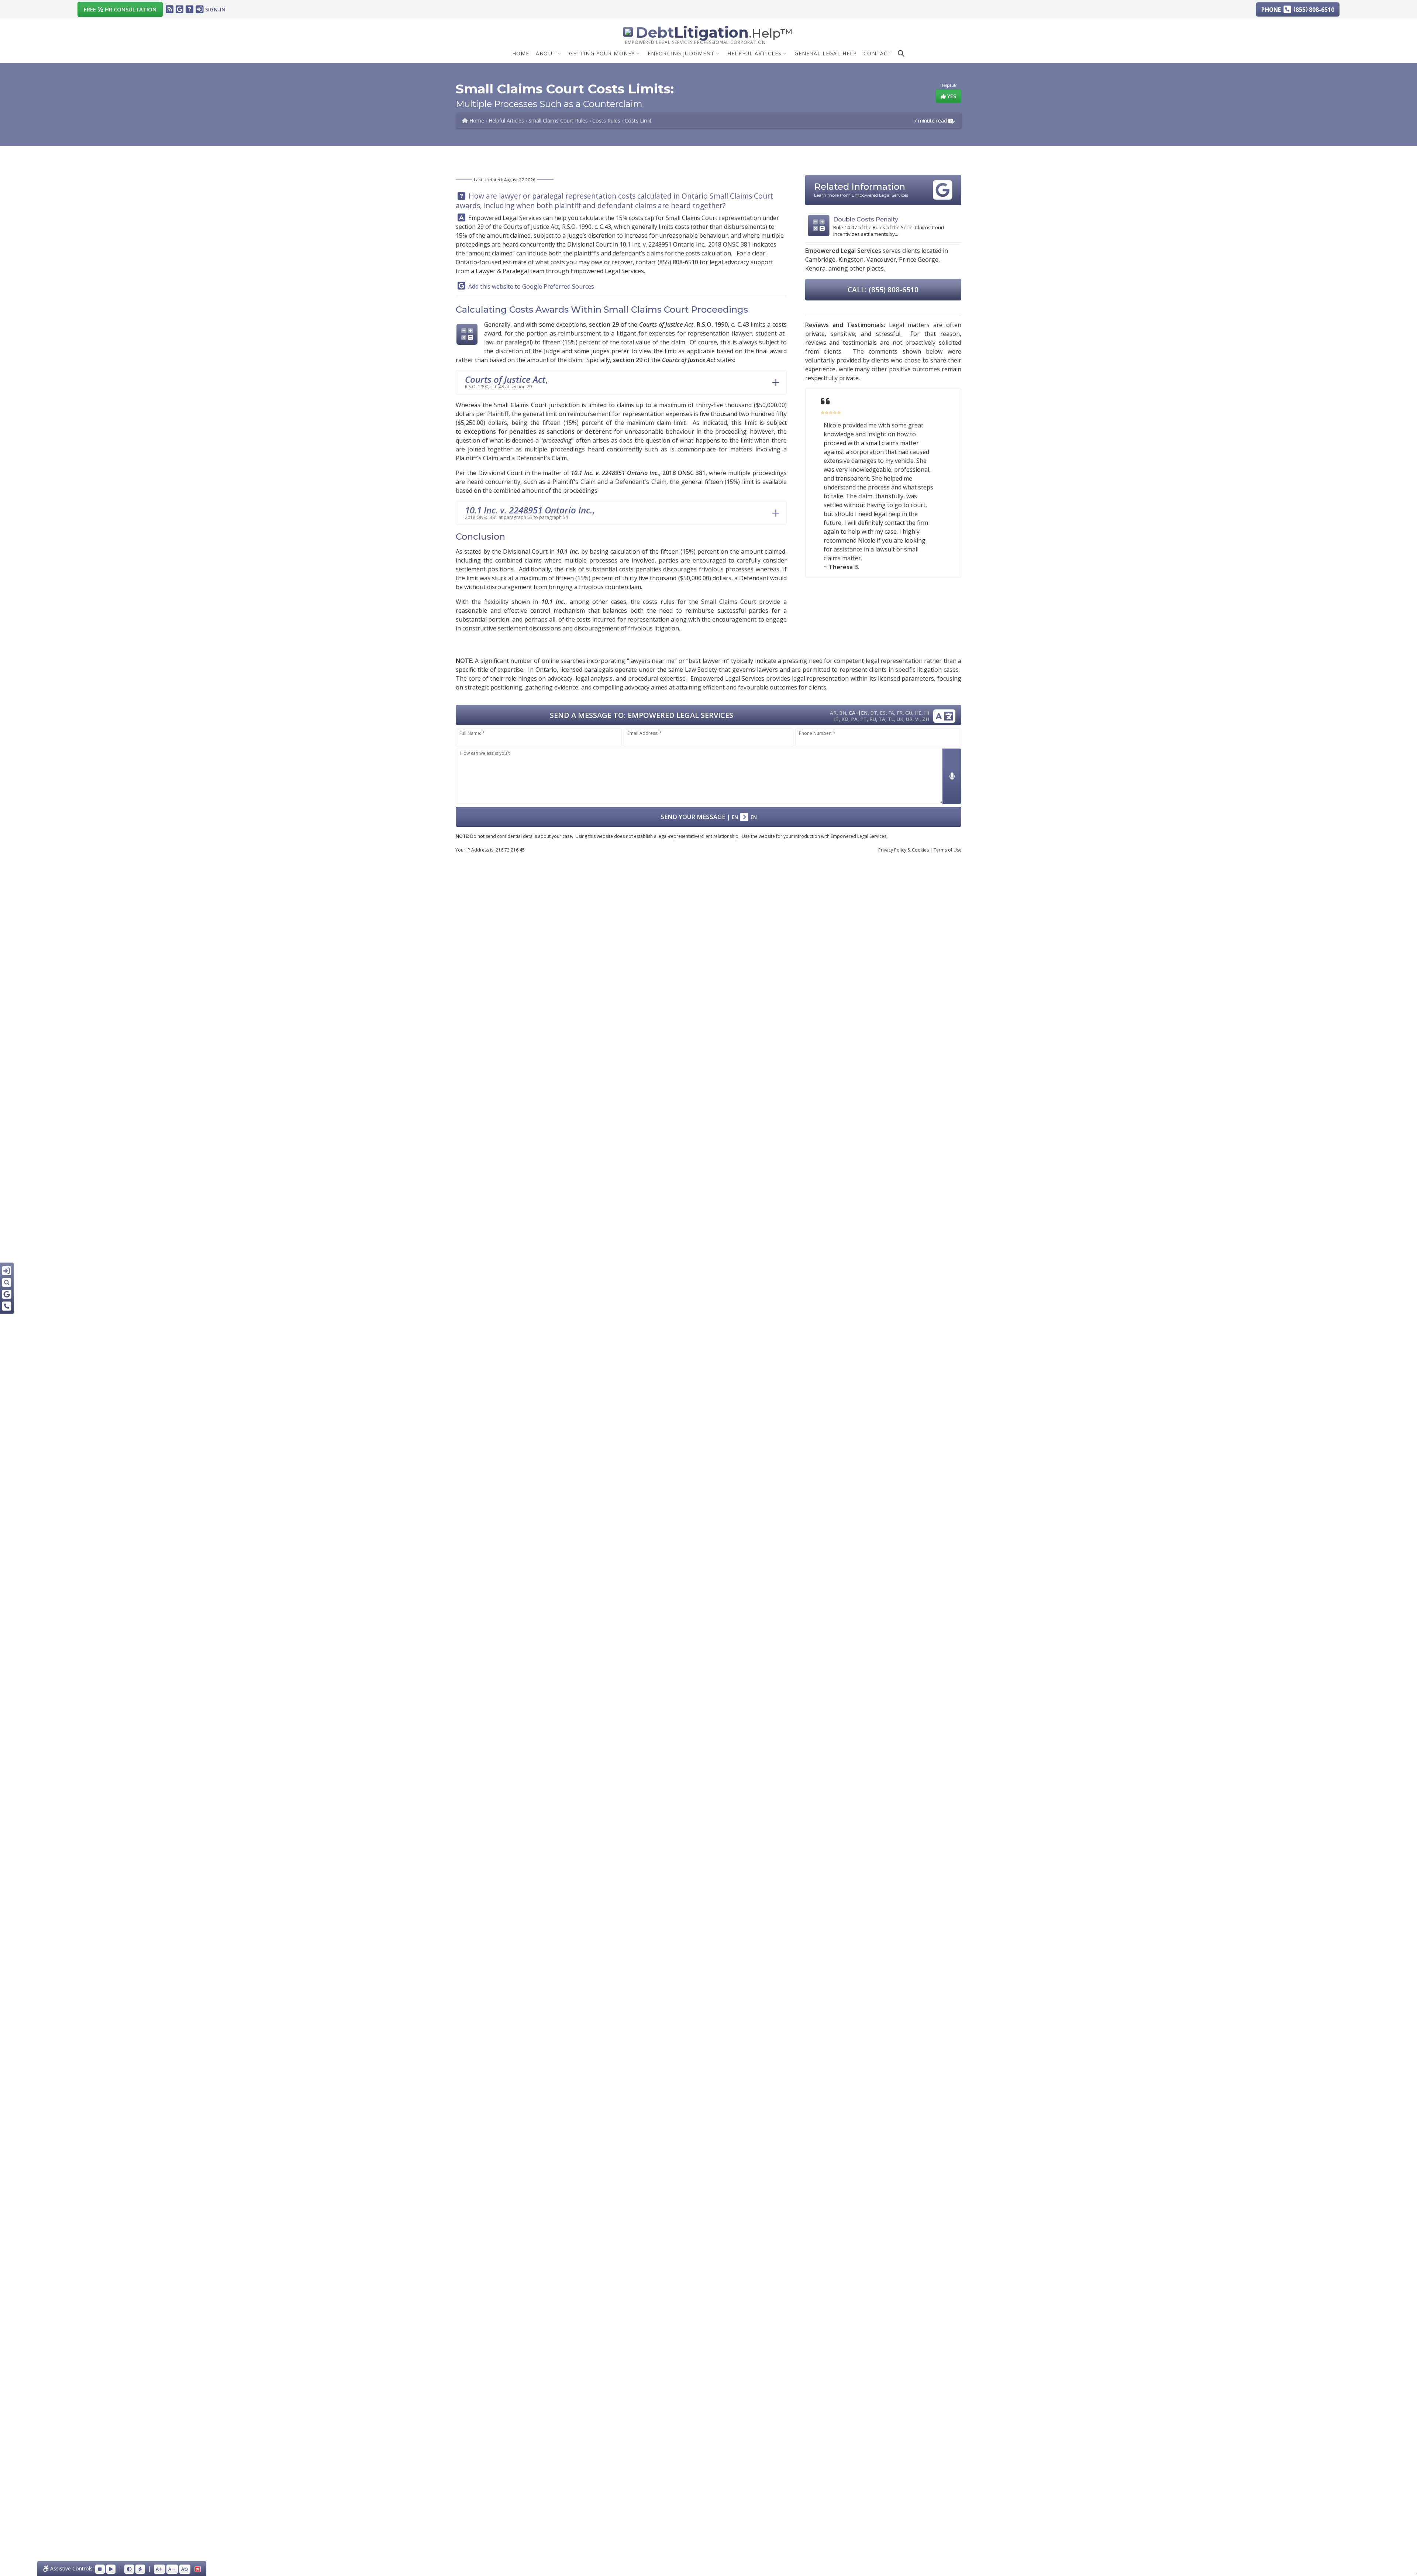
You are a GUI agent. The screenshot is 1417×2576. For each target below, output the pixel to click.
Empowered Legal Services (505, 218)
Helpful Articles (754, 53)
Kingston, (852, 259)
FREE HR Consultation (120, 9)
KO (845, 719)
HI (927, 713)
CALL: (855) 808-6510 (883, 290)
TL (891, 719)
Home (521, 53)
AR (833, 713)
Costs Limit (638, 121)
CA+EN (858, 713)
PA (854, 719)
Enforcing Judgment (681, 53)
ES (883, 713)
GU (909, 713)
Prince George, (919, 259)
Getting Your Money (602, 53)
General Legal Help (826, 53)
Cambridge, (821, 259)
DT (874, 713)
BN (843, 713)
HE (918, 713)
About (546, 53)
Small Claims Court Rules (558, 121)
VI (917, 719)
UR (909, 719)
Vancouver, (882, 259)
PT (863, 719)
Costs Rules (606, 121)
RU (873, 719)
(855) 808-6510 (678, 262)
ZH (926, 719)
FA (891, 713)
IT (836, 719)
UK (900, 719)
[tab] (621, 382)
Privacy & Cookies (904, 850)
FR (900, 713)
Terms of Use (948, 850)
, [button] (506, 381)
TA (882, 719)
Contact (877, 53)
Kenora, (816, 268)
